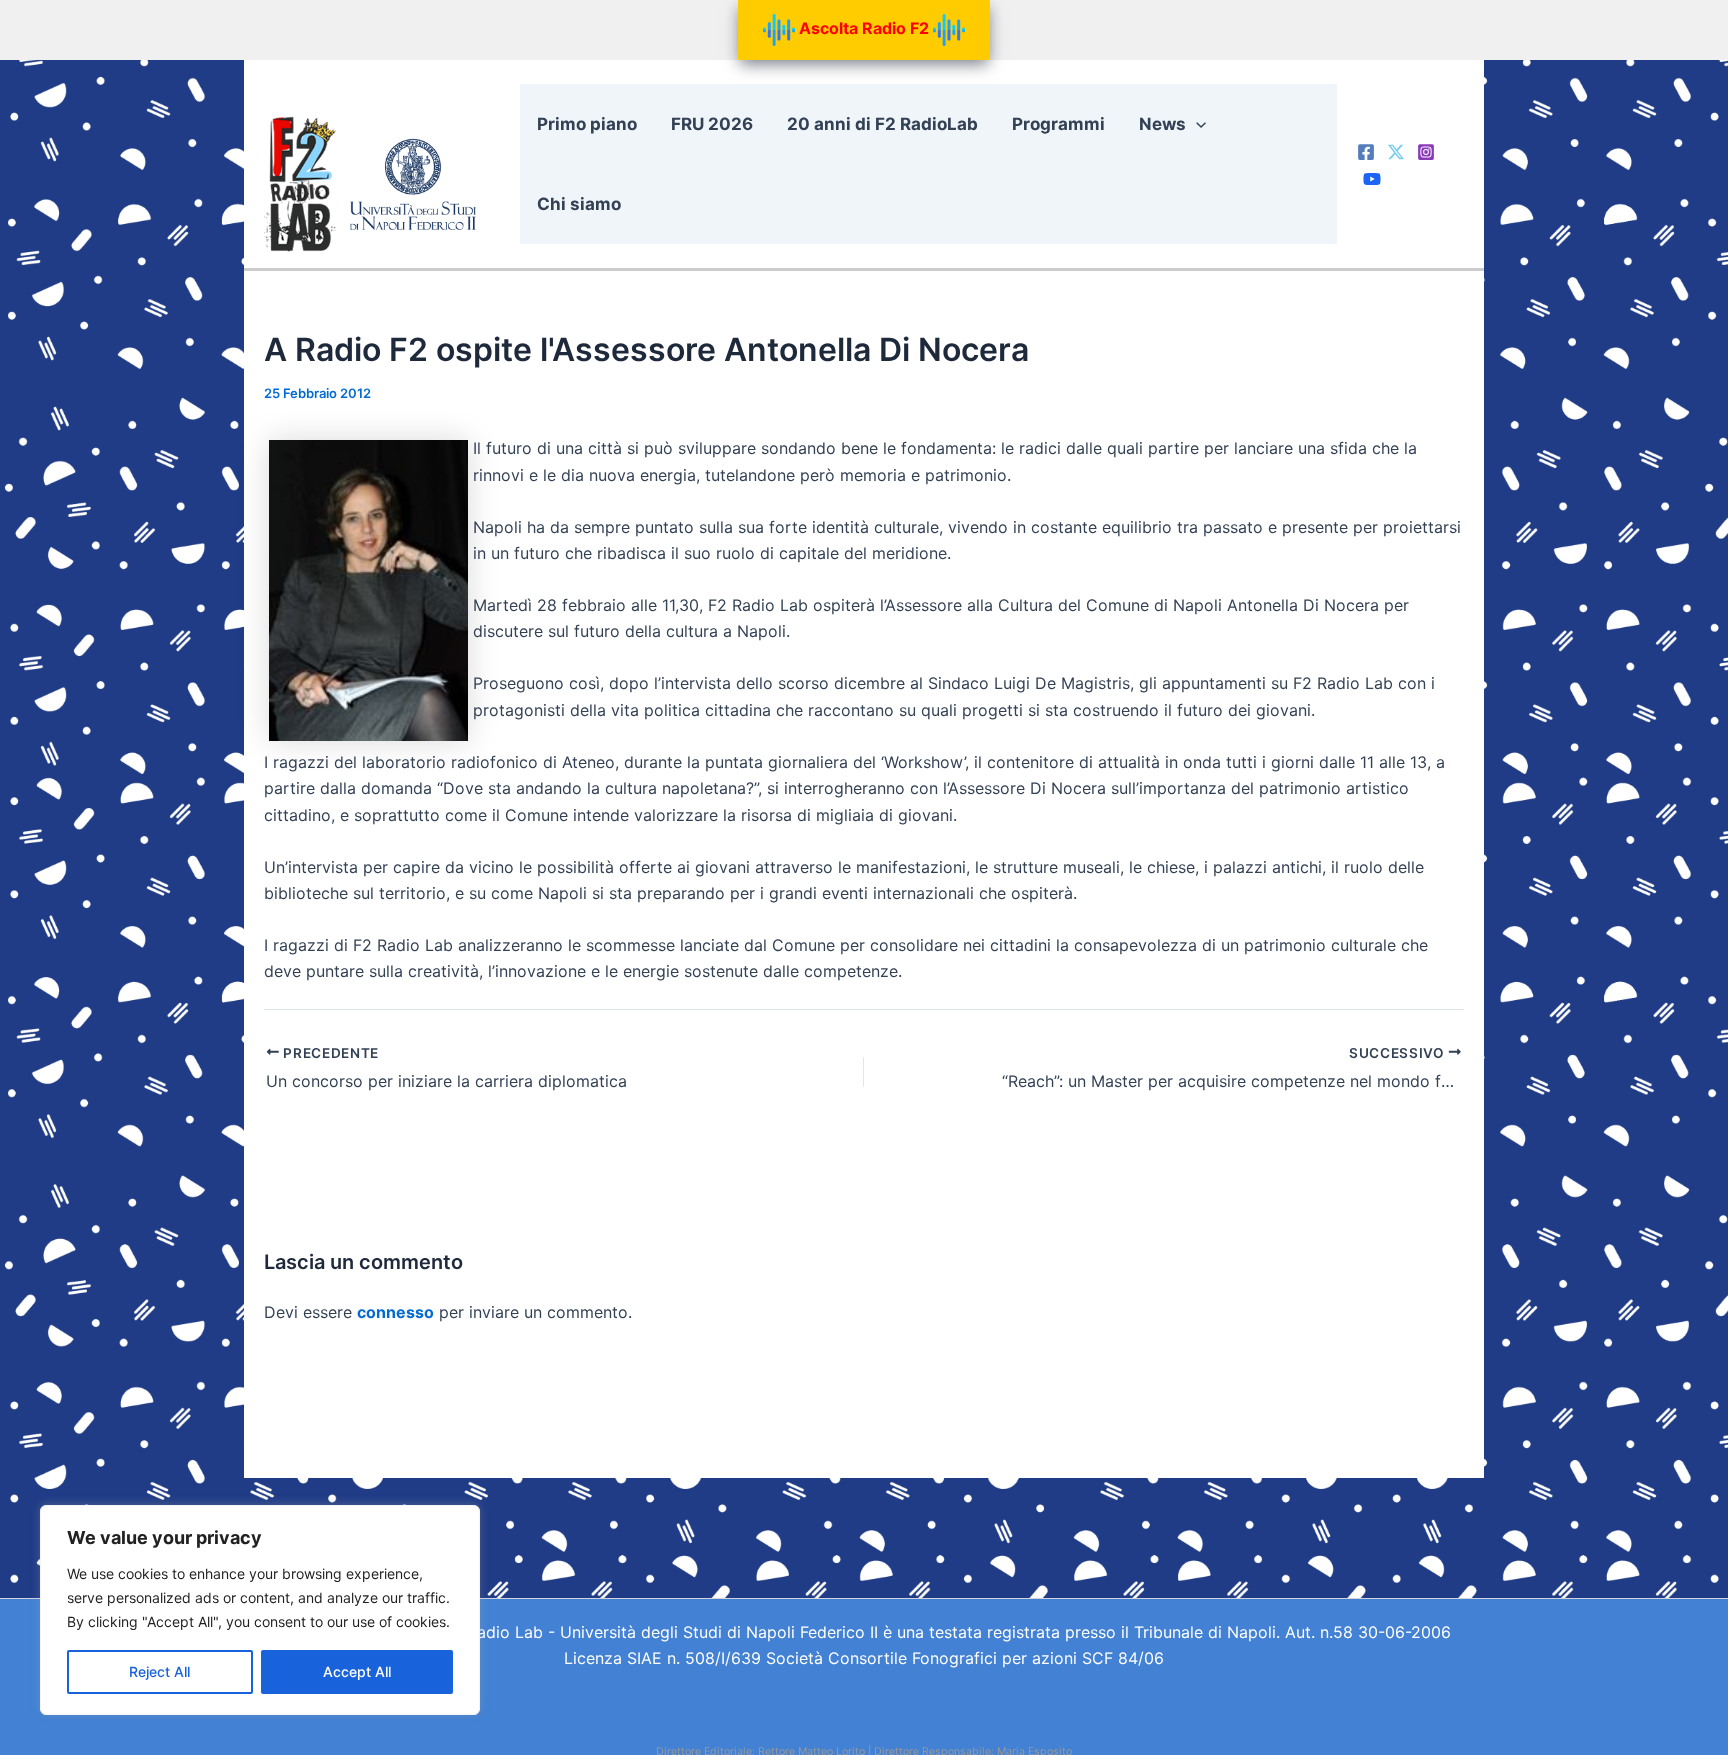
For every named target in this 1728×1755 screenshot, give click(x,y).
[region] (260, 1610)
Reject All (159, 1671)
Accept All (357, 1671)
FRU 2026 (712, 124)
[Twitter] (1396, 152)
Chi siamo (579, 204)
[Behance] (1372, 179)
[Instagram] (1426, 152)
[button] (1196, 124)
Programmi (1058, 124)
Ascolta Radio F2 (864, 28)
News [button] (1162, 124)
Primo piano (587, 124)
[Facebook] (1366, 152)
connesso (395, 1312)
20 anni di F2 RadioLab (882, 124)
